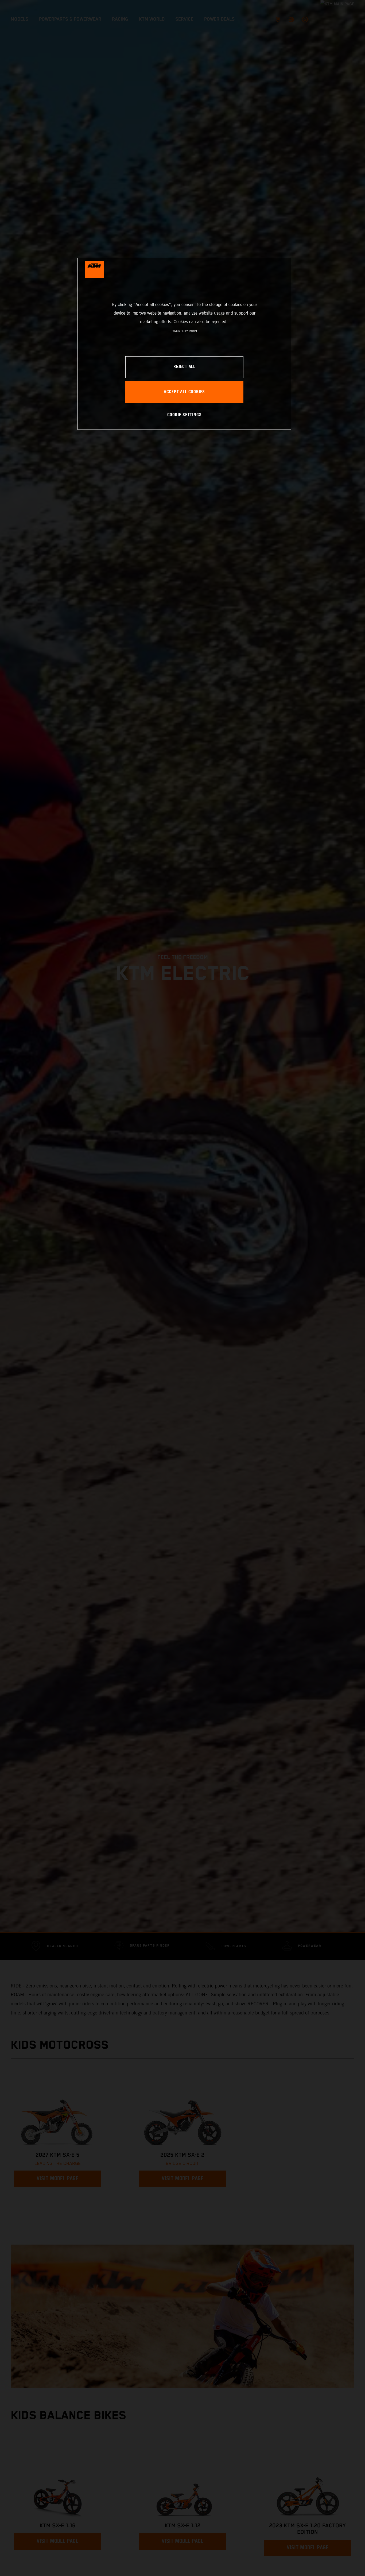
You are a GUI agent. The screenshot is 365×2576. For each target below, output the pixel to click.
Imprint (193, 331)
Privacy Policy (180, 331)
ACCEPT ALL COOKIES (184, 392)
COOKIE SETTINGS (185, 415)
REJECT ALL (184, 367)
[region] (184, 344)
